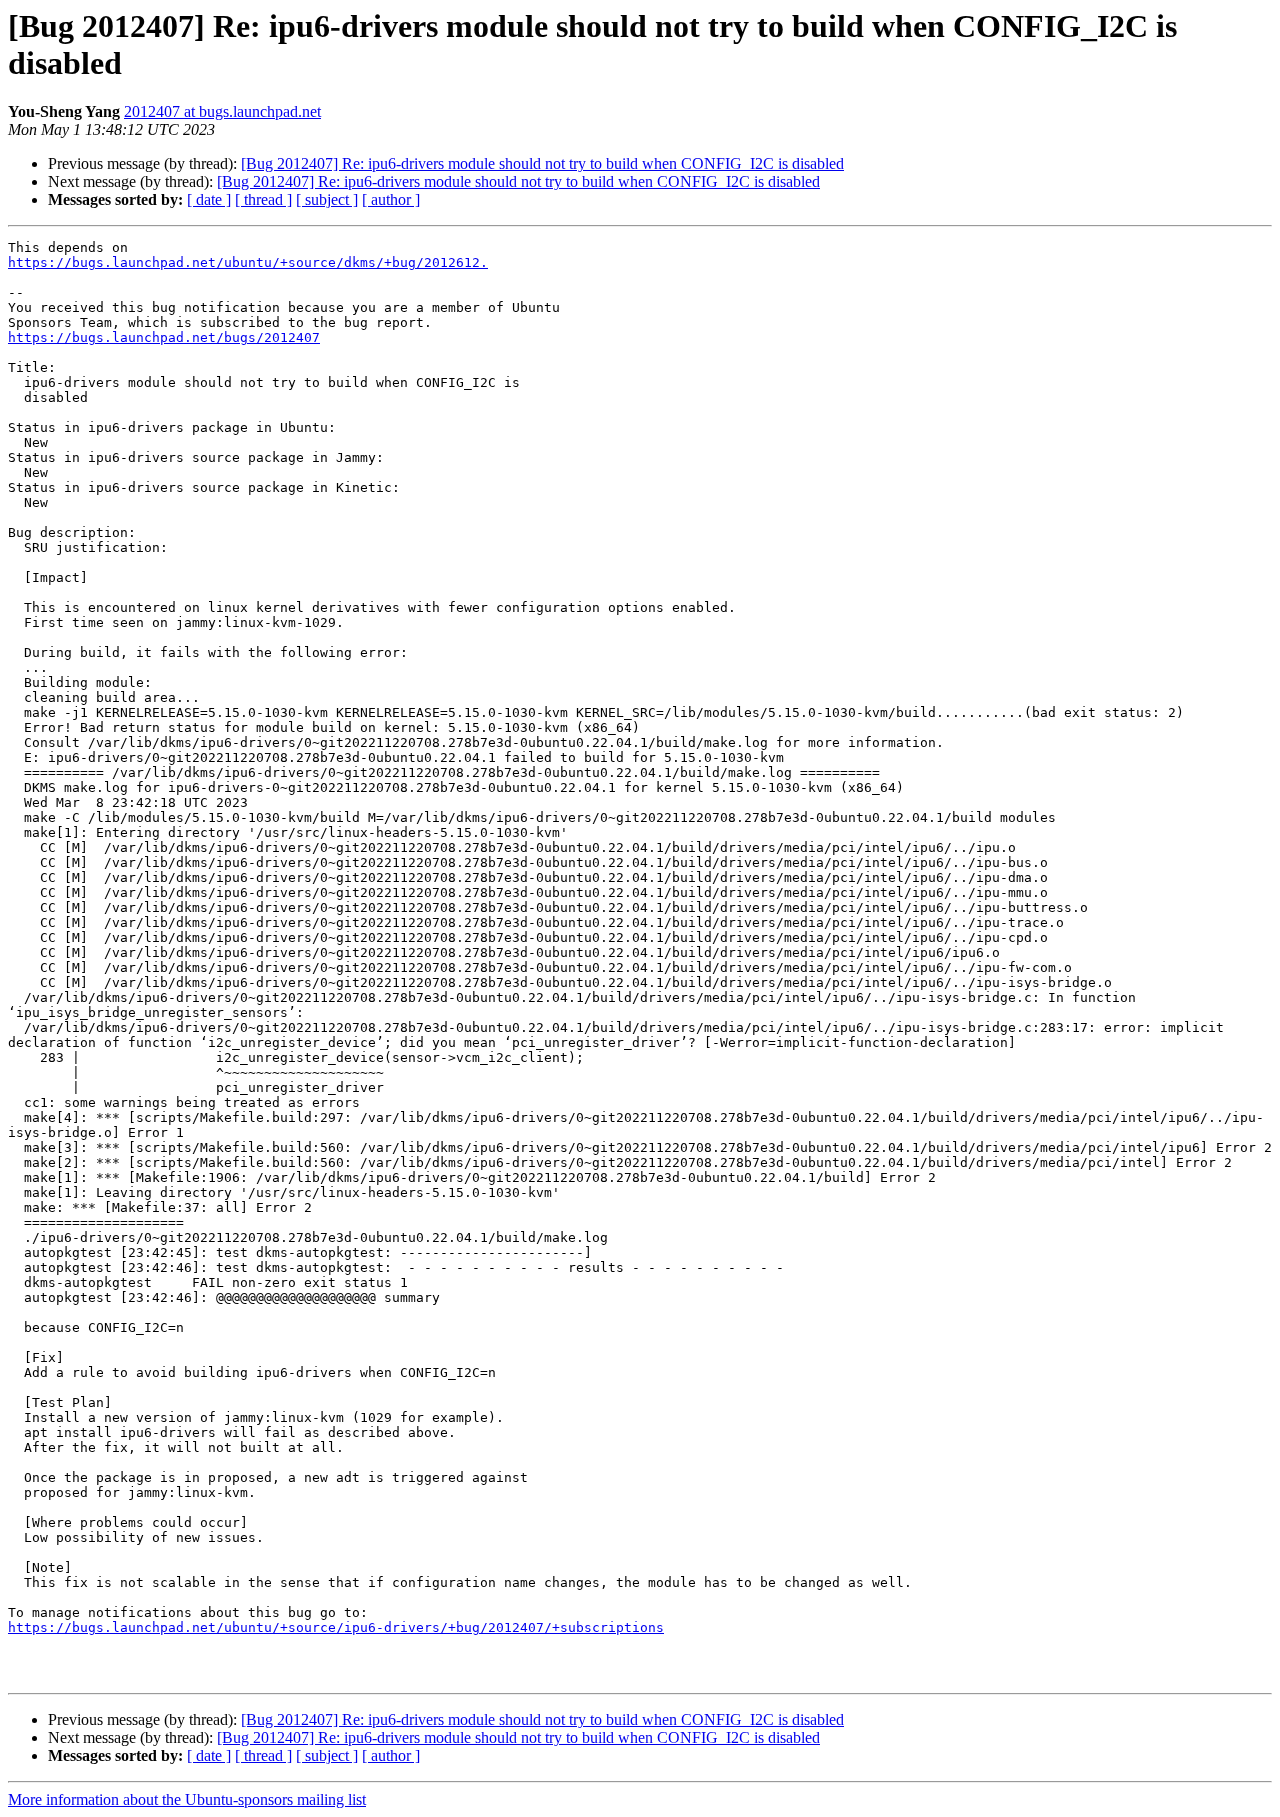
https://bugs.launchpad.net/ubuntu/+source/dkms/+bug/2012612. (248, 262)
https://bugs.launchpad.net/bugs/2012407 (164, 337)
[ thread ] (263, 199)
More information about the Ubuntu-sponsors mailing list (187, 1799)
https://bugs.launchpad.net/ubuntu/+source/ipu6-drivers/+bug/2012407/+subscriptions (336, 1627)
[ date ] (209, 199)
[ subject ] (327, 199)
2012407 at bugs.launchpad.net (222, 111)
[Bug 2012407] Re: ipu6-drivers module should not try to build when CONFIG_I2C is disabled (542, 163)
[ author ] (391, 199)
